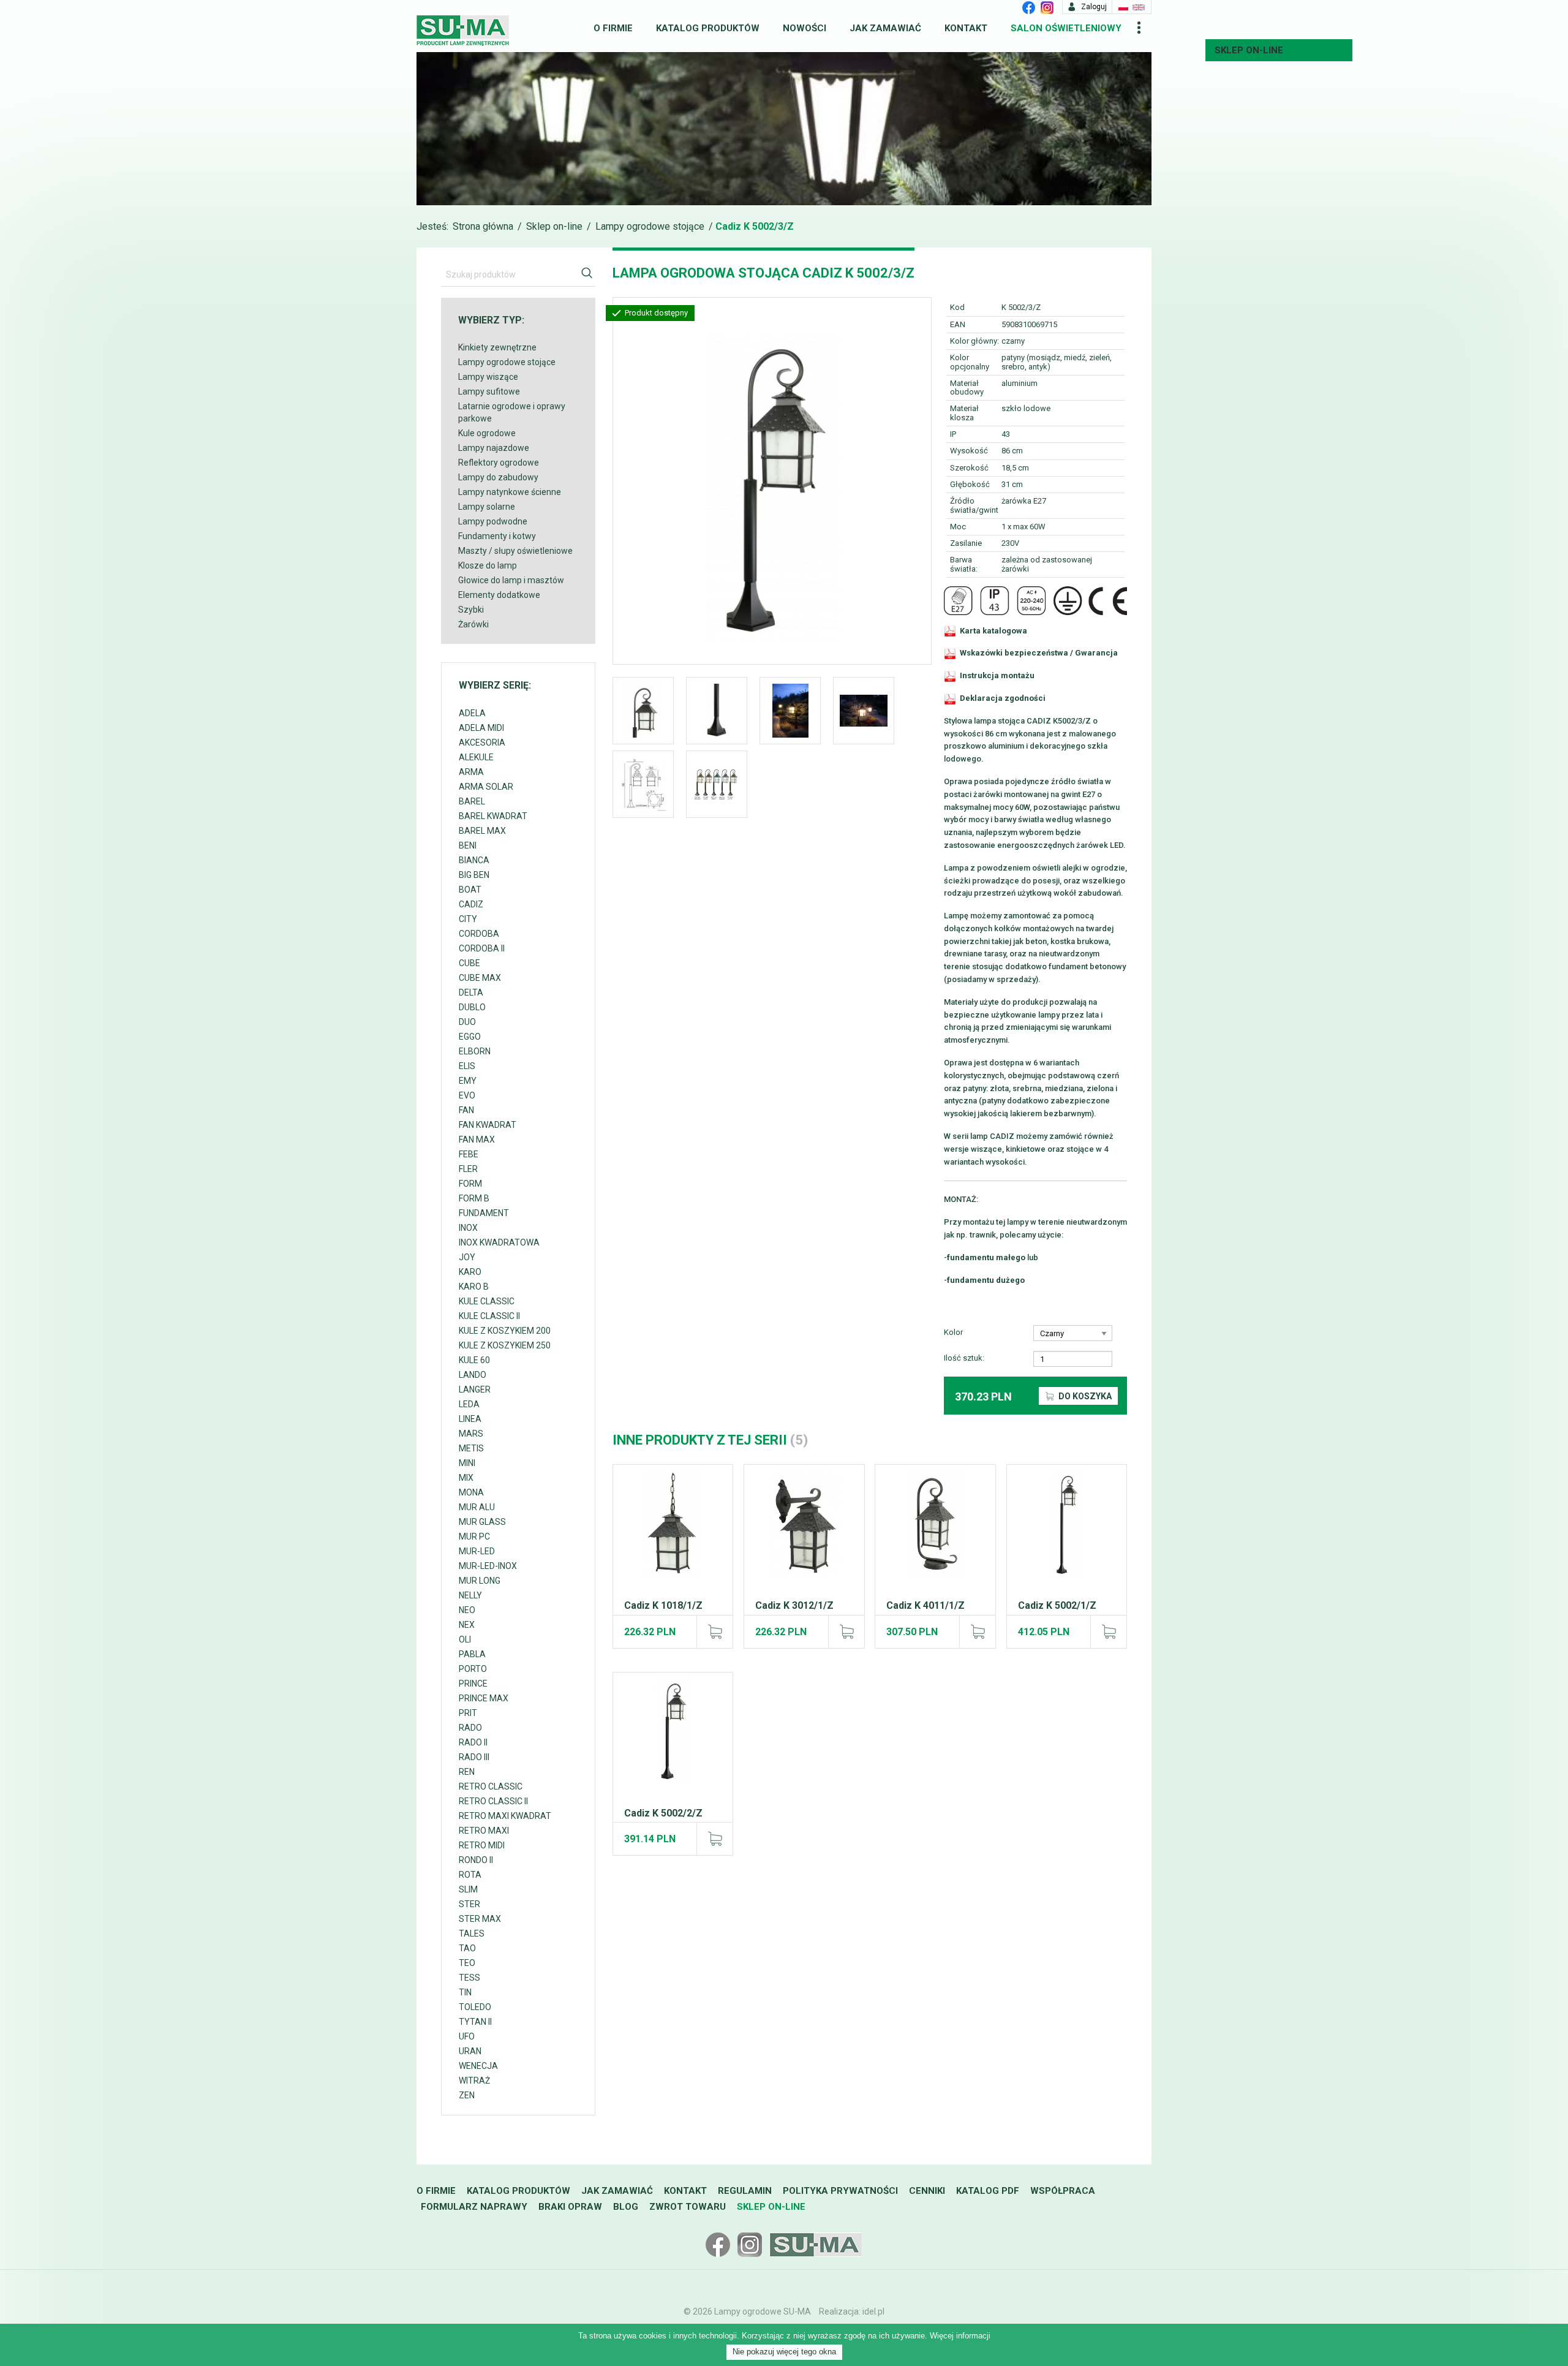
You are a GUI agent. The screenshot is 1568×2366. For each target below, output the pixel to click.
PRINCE (473, 1684)
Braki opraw (570, 2207)
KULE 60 (474, 1360)
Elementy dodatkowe (499, 595)
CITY (468, 919)
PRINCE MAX (484, 1698)
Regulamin (745, 2191)
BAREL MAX (482, 831)
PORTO (473, 1669)
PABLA (472, 1654)
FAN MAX (477, 1140)
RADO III (474, 1757)
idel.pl (873, 2311)
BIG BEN (474, 875)
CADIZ (471, 904)
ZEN (467, 2095)
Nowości (805, 28)
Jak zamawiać (885, 28)
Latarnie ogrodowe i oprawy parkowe (512, 412)
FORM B (474, 1198)
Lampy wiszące (488, 377)
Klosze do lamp (488, 565)
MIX (466, 1478)
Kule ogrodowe (487, 433)
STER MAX (480, 1919)
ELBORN (475, 1051)
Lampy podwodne (493, 521)
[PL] (1123, 7)
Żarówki (473, 624)
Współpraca (1063, 2191)
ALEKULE (476, 757)
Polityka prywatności (840, 2191)
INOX (468, 1228)
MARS (471, 1434)
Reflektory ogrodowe (499, 463)
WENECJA (478, 2066)
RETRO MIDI (482, 1845)
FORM (470, 1184)
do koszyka (1084, 1396)
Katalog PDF (988, 2191)
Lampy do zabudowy (498, 477)
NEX (467, 1625)
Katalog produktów (708, 28)
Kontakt (966, 28)
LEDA (469, 1404)
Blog (626, 2207)
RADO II (473, 1742)
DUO (467, 1022)
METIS (471, 1448)
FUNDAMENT (484, 1213)
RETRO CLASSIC (491, 1786)
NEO (467, 1610)
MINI (467, 1463)
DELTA (471, 992)
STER (469, 1904)
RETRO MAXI (484, 1831)
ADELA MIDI (481, 728)
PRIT (468, 1713)
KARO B (474, 1287)
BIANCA (474, 860)
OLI (465, 1639)
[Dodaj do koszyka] (714, 1631)
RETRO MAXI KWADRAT (505, 1816)
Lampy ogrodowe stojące (650, 226)
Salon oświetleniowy (1066, 28)
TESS (469, 1978)
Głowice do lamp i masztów (511, 580)
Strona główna (483, 226)
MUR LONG (480, 1581)
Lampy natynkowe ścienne (510, 492)
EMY (468, 1081)
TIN (465, 1992)
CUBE (469, 963)
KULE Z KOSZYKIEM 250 (505, 1345)
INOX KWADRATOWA (499, 1242)
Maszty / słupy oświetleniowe (515, 551)
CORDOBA (479, 934)
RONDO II (476, 1860)
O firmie (613, 28)
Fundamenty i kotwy (497, 536)
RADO (470, 1728)
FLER (468, 1169)
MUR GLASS (482, 1522)
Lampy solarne (487, 507)
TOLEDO (475, 2007)
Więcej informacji (960, 2336)
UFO (467, 2036)
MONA (471, 1492)
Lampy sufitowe (489, 391)
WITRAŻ (474, 2081)
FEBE (469, 1154)
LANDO (473, 1375)
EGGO (470, 1037)
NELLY (470, 1595)
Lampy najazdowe (494, 448)
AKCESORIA (482, 743)
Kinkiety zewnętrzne (497, 347)
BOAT (470, 890)
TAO (467, 1948)
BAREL (472, 801)
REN (467, 1772)
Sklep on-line (1249, 50)
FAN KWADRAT (488, 1125)
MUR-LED (477, 1551)
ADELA (472, 713)
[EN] (1139, 7)
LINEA (470, 1419)
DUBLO (472, 1007)
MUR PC (474, 1536)
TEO (467, 1963)
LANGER (475, 1389)
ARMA (471, 772)
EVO (467, 1095)
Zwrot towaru (688, 2207)
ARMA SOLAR (486, 787)
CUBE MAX (480, 978)
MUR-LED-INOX (488, 1566)
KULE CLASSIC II (489, 1316)
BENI (468, 845)
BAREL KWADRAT (493, 816)
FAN (466, 1110)
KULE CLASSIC (487, 1301)
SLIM (468, 1889)
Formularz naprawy (474, 2207)
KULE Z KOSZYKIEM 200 (505, 1331)
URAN (470, 2051)
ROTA (470, 1875)
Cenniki (927, 2191)
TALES (472, 1933)
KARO (470, 1272)
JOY (467, 1257)
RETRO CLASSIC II (493, 1801)
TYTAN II (475, 2022)
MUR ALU (477, 1507)
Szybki (471, 610)
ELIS (467, 1066)
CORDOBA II (482, 948)
